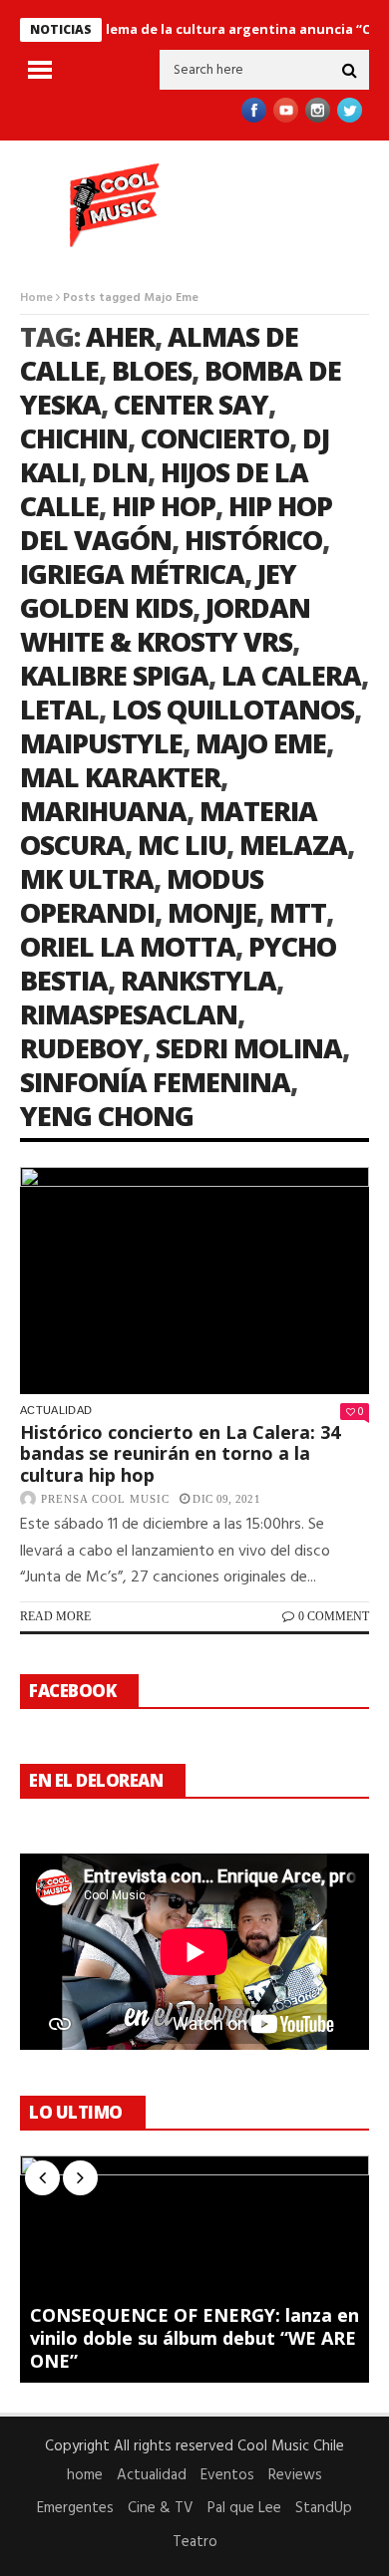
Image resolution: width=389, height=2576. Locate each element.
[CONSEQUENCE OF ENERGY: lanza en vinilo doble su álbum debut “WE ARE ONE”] (194, 2269)
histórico (253, 540)
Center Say (191, 404)
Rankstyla (198, 980)
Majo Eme (261, 743)
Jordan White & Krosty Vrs (165, 624)
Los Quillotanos (233, 709)
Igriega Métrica (132, 573)
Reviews (295, 2475)
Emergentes (75, 2508)
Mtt (298, 912)
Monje (212, 912)
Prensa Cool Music (105, 1499)
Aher (120, 336)
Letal (59, 709)
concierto (215, 438)
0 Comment (334, 1616)
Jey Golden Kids (158, 590)
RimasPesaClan (129, 1014)
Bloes (152, 370)
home (85, 2475)
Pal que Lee (244, 2508)
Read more (55, 1616)
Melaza (293, 845)
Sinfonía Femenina (155, 1082)
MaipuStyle (101, 743)
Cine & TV (161, 2508)
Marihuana (103, 811)
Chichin (74, 438)
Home (36, 298)
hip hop (164, 506)
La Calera (291, 675)
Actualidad (56, 1410)
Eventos (227, 2475)
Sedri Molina (249, 1048)
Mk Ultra (87, 878)
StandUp (324, 2508)
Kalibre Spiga (114, 675)
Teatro (195, 2542)
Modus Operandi (142, 895)
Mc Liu (182, 845)
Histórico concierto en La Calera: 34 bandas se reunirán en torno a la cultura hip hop (180, 1453)
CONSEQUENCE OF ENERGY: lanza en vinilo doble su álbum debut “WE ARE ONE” (194, 2338)
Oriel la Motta (128, 946)
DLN (120, 472)
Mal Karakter (120, 777)
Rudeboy (81, 1048)
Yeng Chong (107, 1116)
